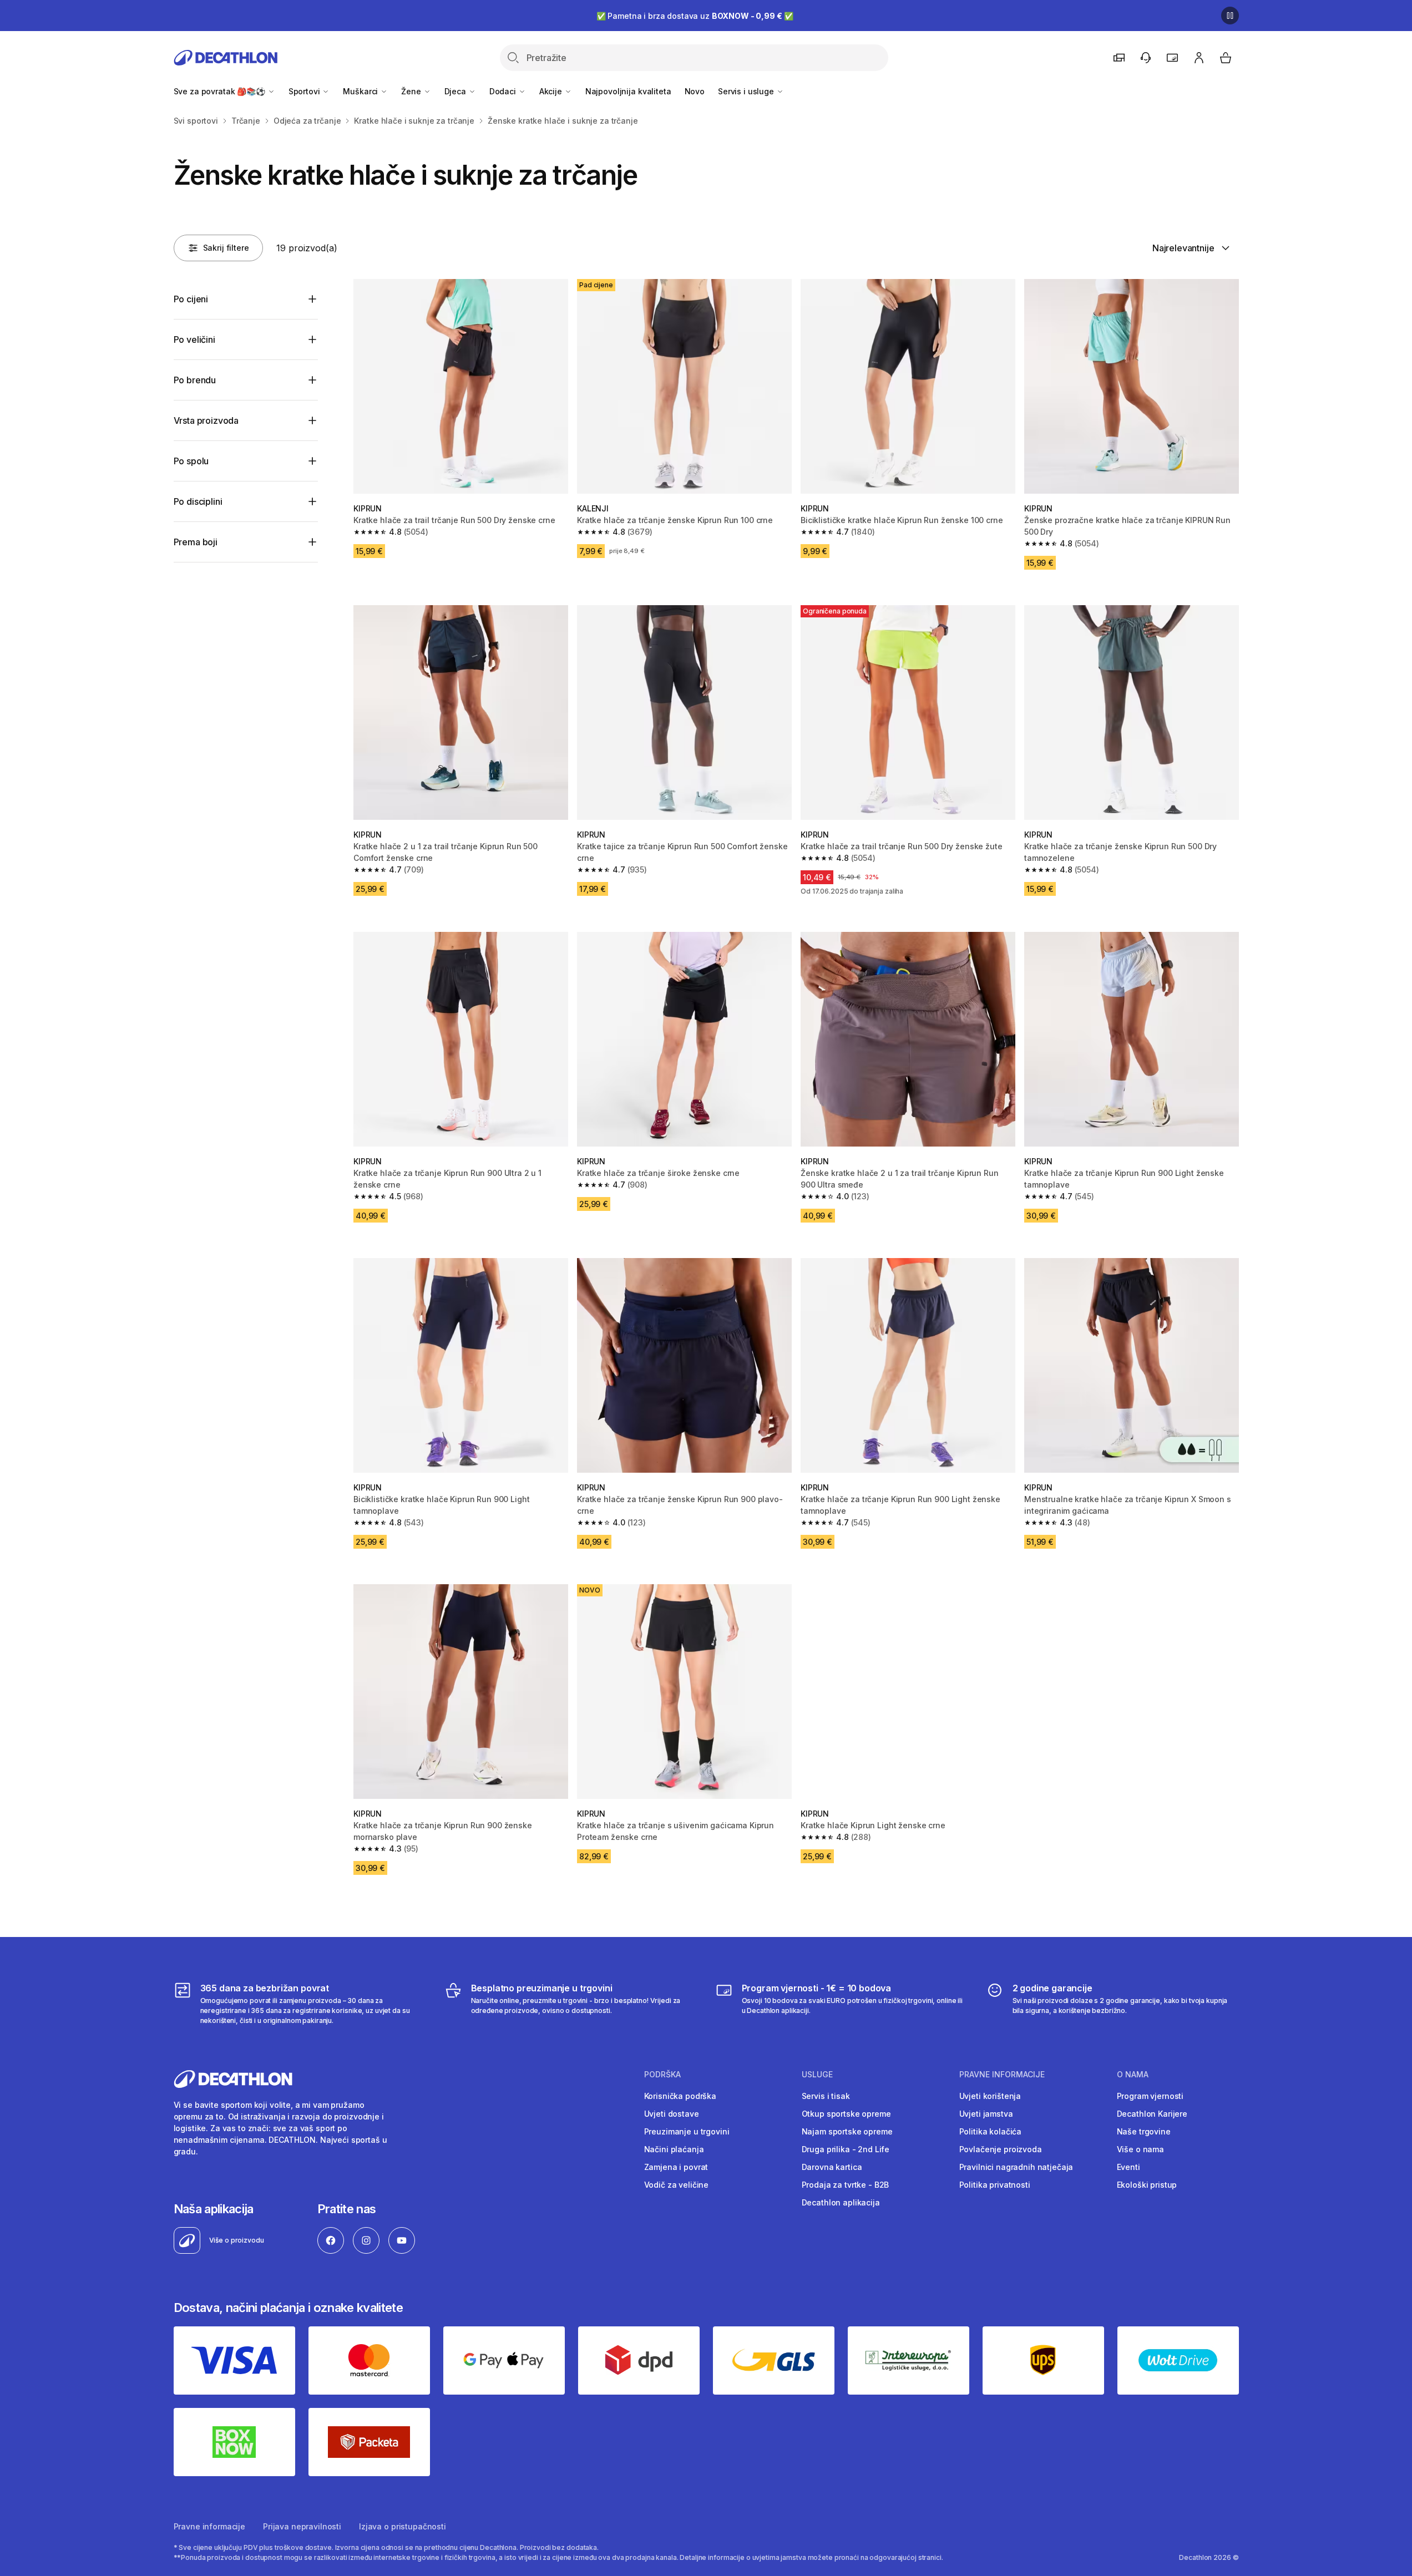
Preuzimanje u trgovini (687, 2131)
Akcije (552, 91)
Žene (412, 91)
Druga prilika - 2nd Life (846, 2149)
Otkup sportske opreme (846, 2114)
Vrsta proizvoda (206, 420)
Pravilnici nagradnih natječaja (1016, 2167)
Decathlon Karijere (1152, 2114)
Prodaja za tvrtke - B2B (846, 2185)
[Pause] (1230, 16)
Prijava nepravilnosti (302, 2526)
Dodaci (504, 91)
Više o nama (1140, 2149)
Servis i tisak (826, 2096)
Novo (695, 91)
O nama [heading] (1133, 2075)
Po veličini (194, 339)
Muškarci (361, 91)
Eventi (1128, 2167)
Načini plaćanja (674, 2149)
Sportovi (305, 91)
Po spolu (191, 461)
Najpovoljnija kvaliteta (628, 91)
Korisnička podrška (680, 2096)
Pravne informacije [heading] (1002, 2075)
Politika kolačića (991, 2131)
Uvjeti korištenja (990, 2096)
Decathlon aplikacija (841, 2202)
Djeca (456, 91)
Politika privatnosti (995, 2185)
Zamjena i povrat (676, 2167)
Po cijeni (191, 299)
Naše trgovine (1144, 2131)
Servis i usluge (747, 91)
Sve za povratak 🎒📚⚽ (221, 91)
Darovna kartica (832, 2167)
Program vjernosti (1150, 2096)
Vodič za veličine (677, 2185)
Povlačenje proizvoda (1001, 2149)
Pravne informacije (209, 2526)
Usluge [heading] (817, 2075)
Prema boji (196, 542)
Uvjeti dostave (672, 2114)
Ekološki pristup (1147, 2185)
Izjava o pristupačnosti (403, 2526)
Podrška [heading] (662, 2075)
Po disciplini (198, 501)
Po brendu (195, 380)
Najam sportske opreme (847, 2131)
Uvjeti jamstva (986, 2114)
